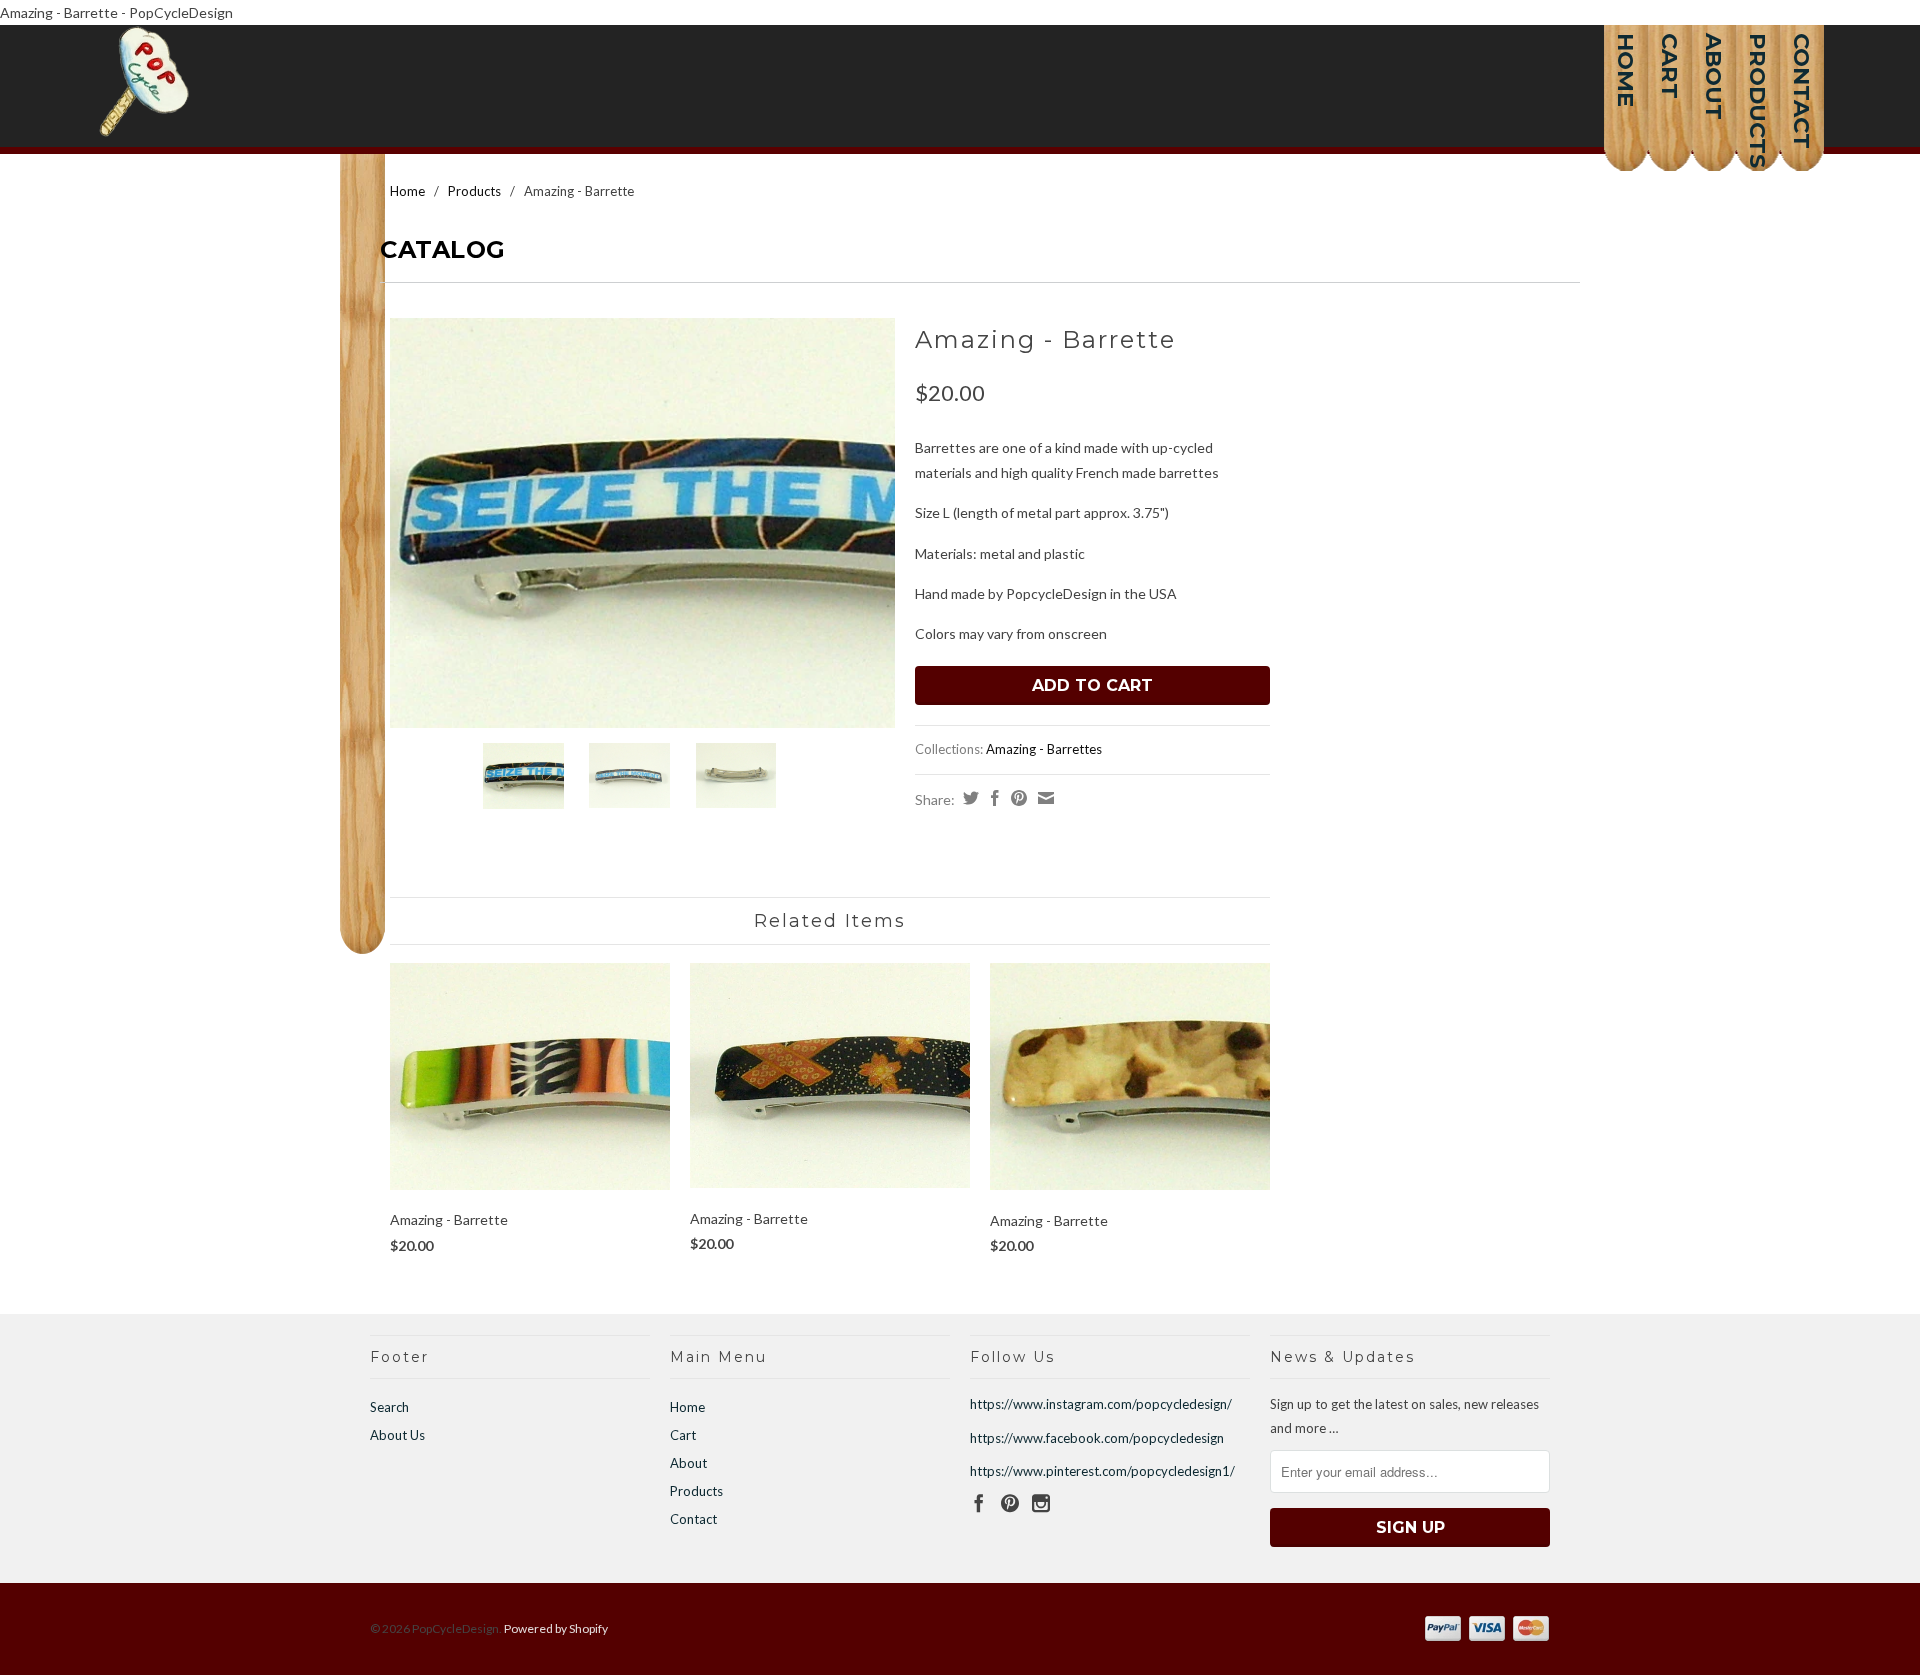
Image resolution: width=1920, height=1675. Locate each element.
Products (1758, 55)
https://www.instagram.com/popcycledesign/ (1101, 1404)
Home (1626, 55)
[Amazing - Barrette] (642, 523)
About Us (397, 1435)
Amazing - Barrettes (1044, 749)
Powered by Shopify (556, 1628)
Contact (1802, 55)
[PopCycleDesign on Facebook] (979, 1503)
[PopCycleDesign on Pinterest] (1010, 1503)
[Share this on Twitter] (968, 798)
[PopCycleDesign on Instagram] (1041, 1503)
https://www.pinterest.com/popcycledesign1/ (1102, 1471)
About (1714, 55)
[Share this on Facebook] (992, 798)
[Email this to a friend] (1043, 798)
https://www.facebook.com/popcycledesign (1097, 1438)
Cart (1670, 55)
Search (389, 1407)
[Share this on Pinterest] (1016, 798)
